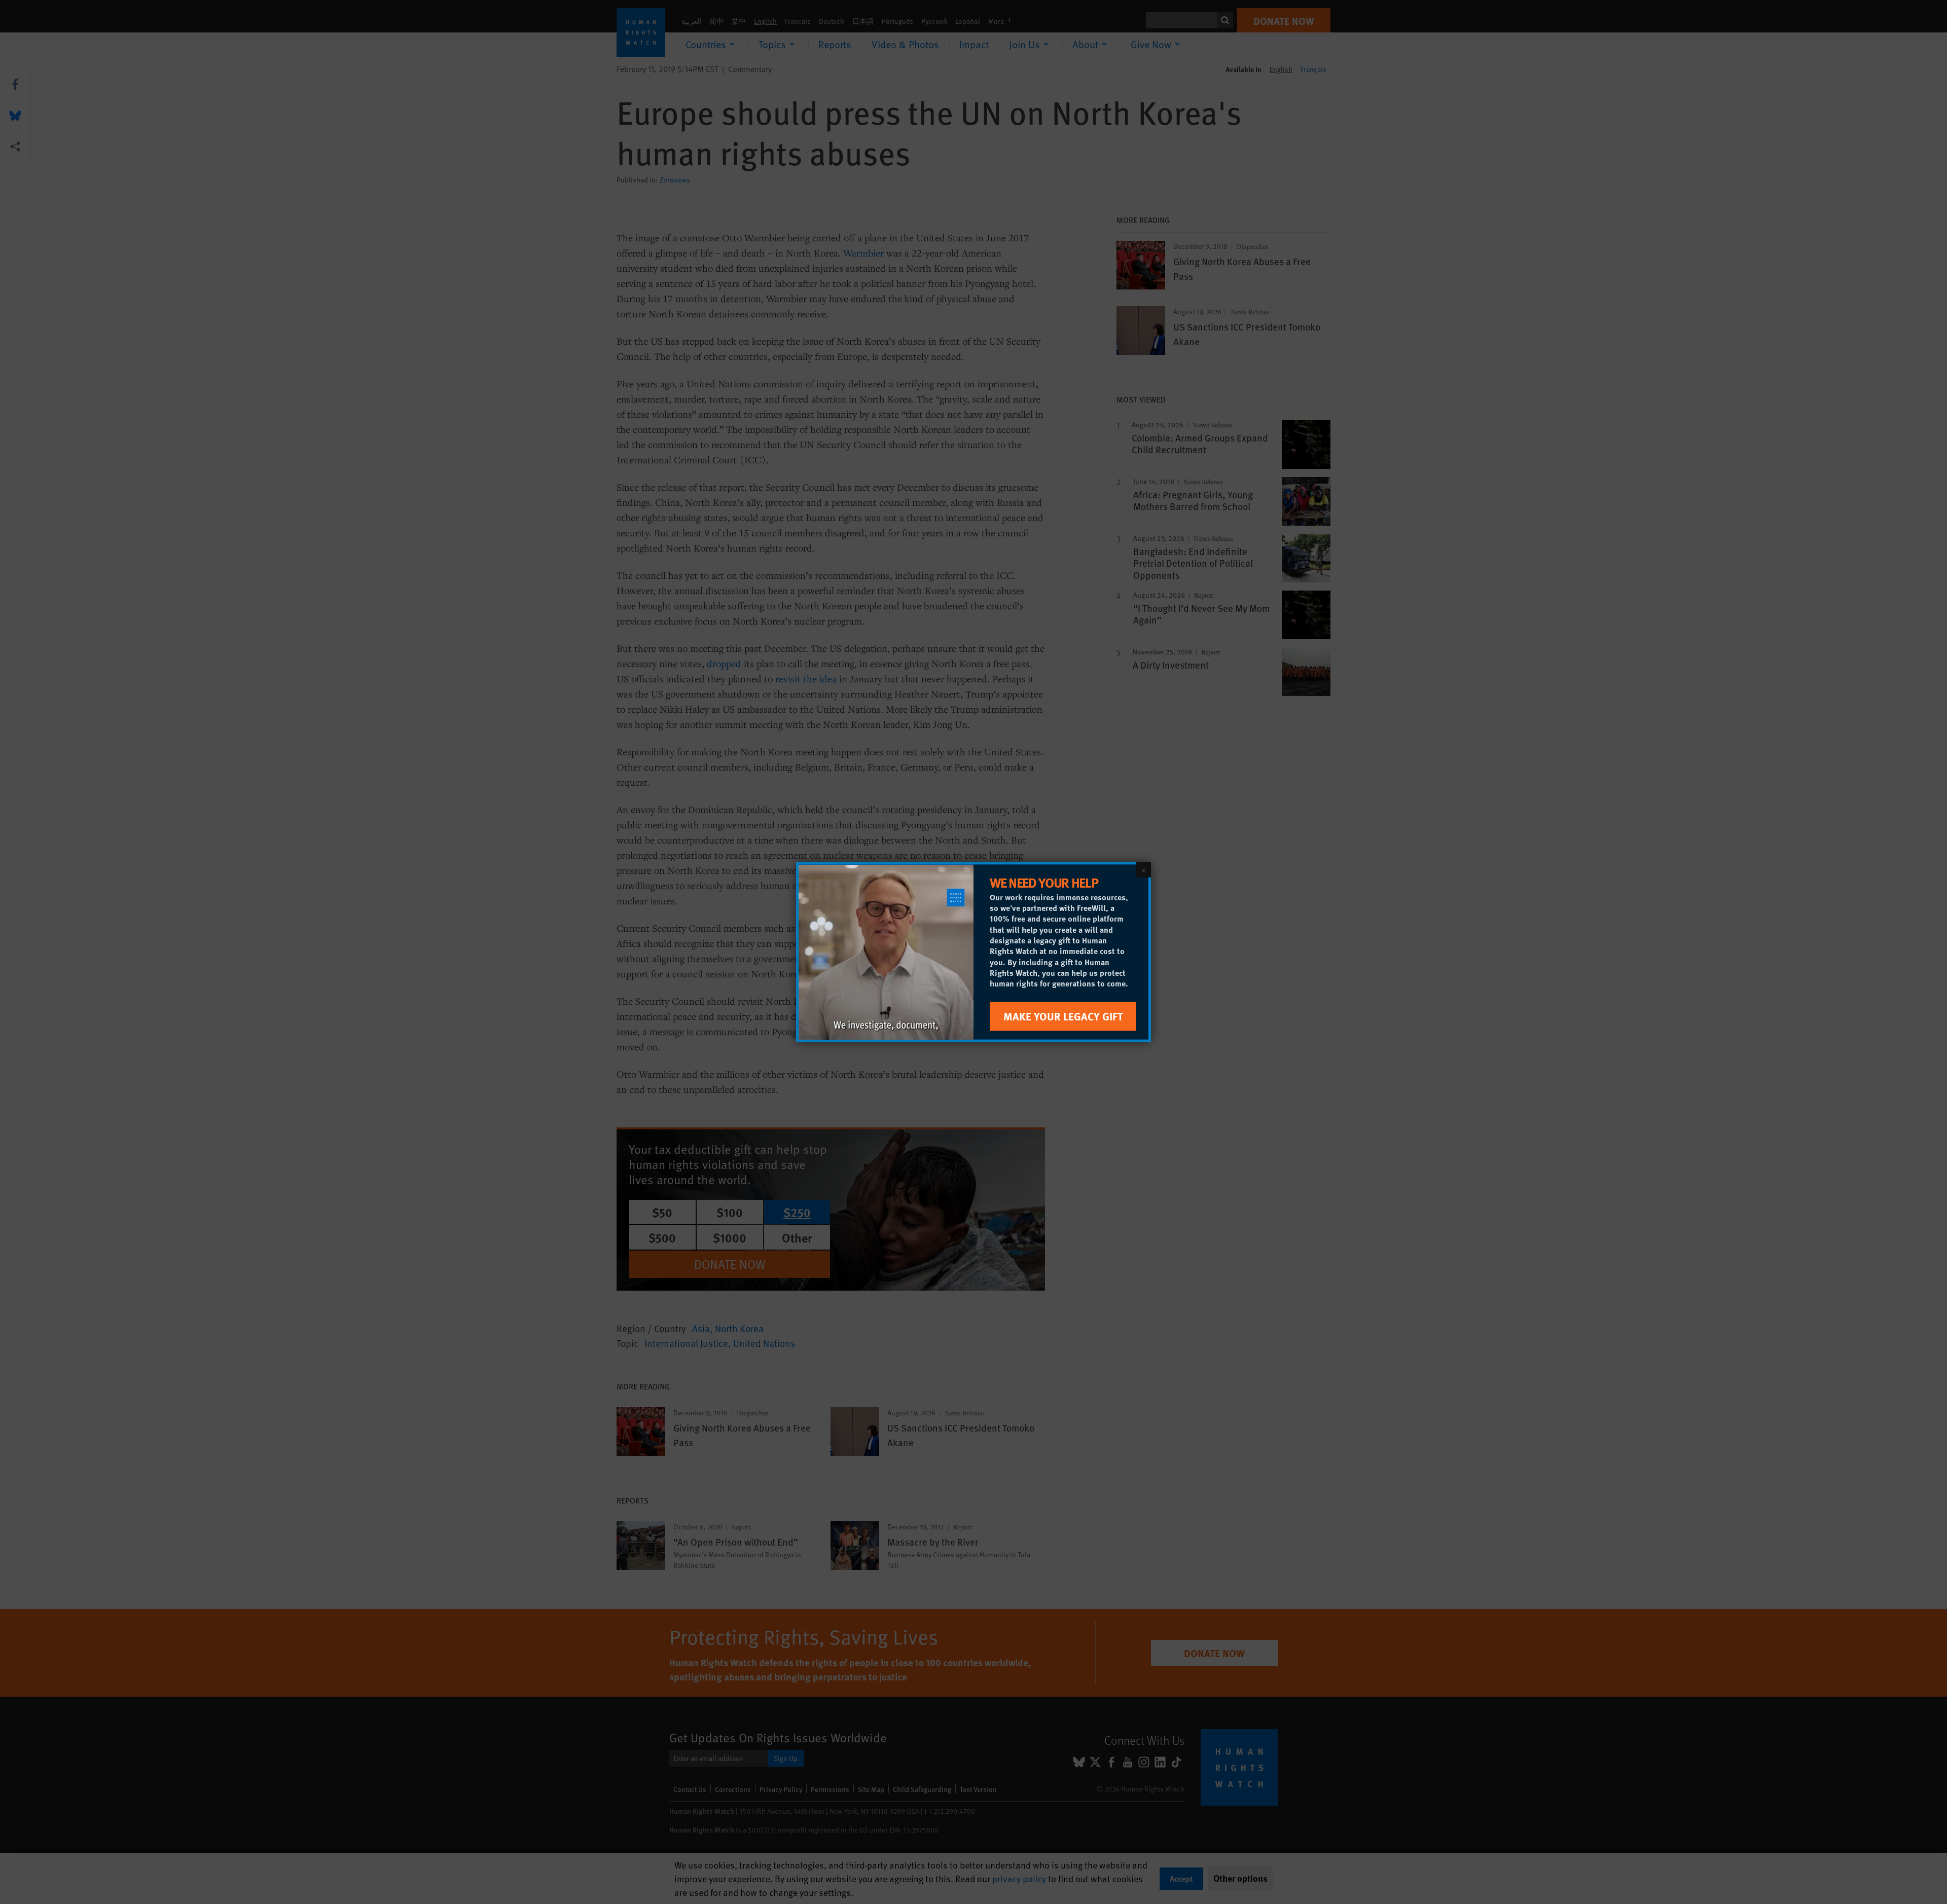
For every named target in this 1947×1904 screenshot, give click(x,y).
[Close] (1143, 870)
